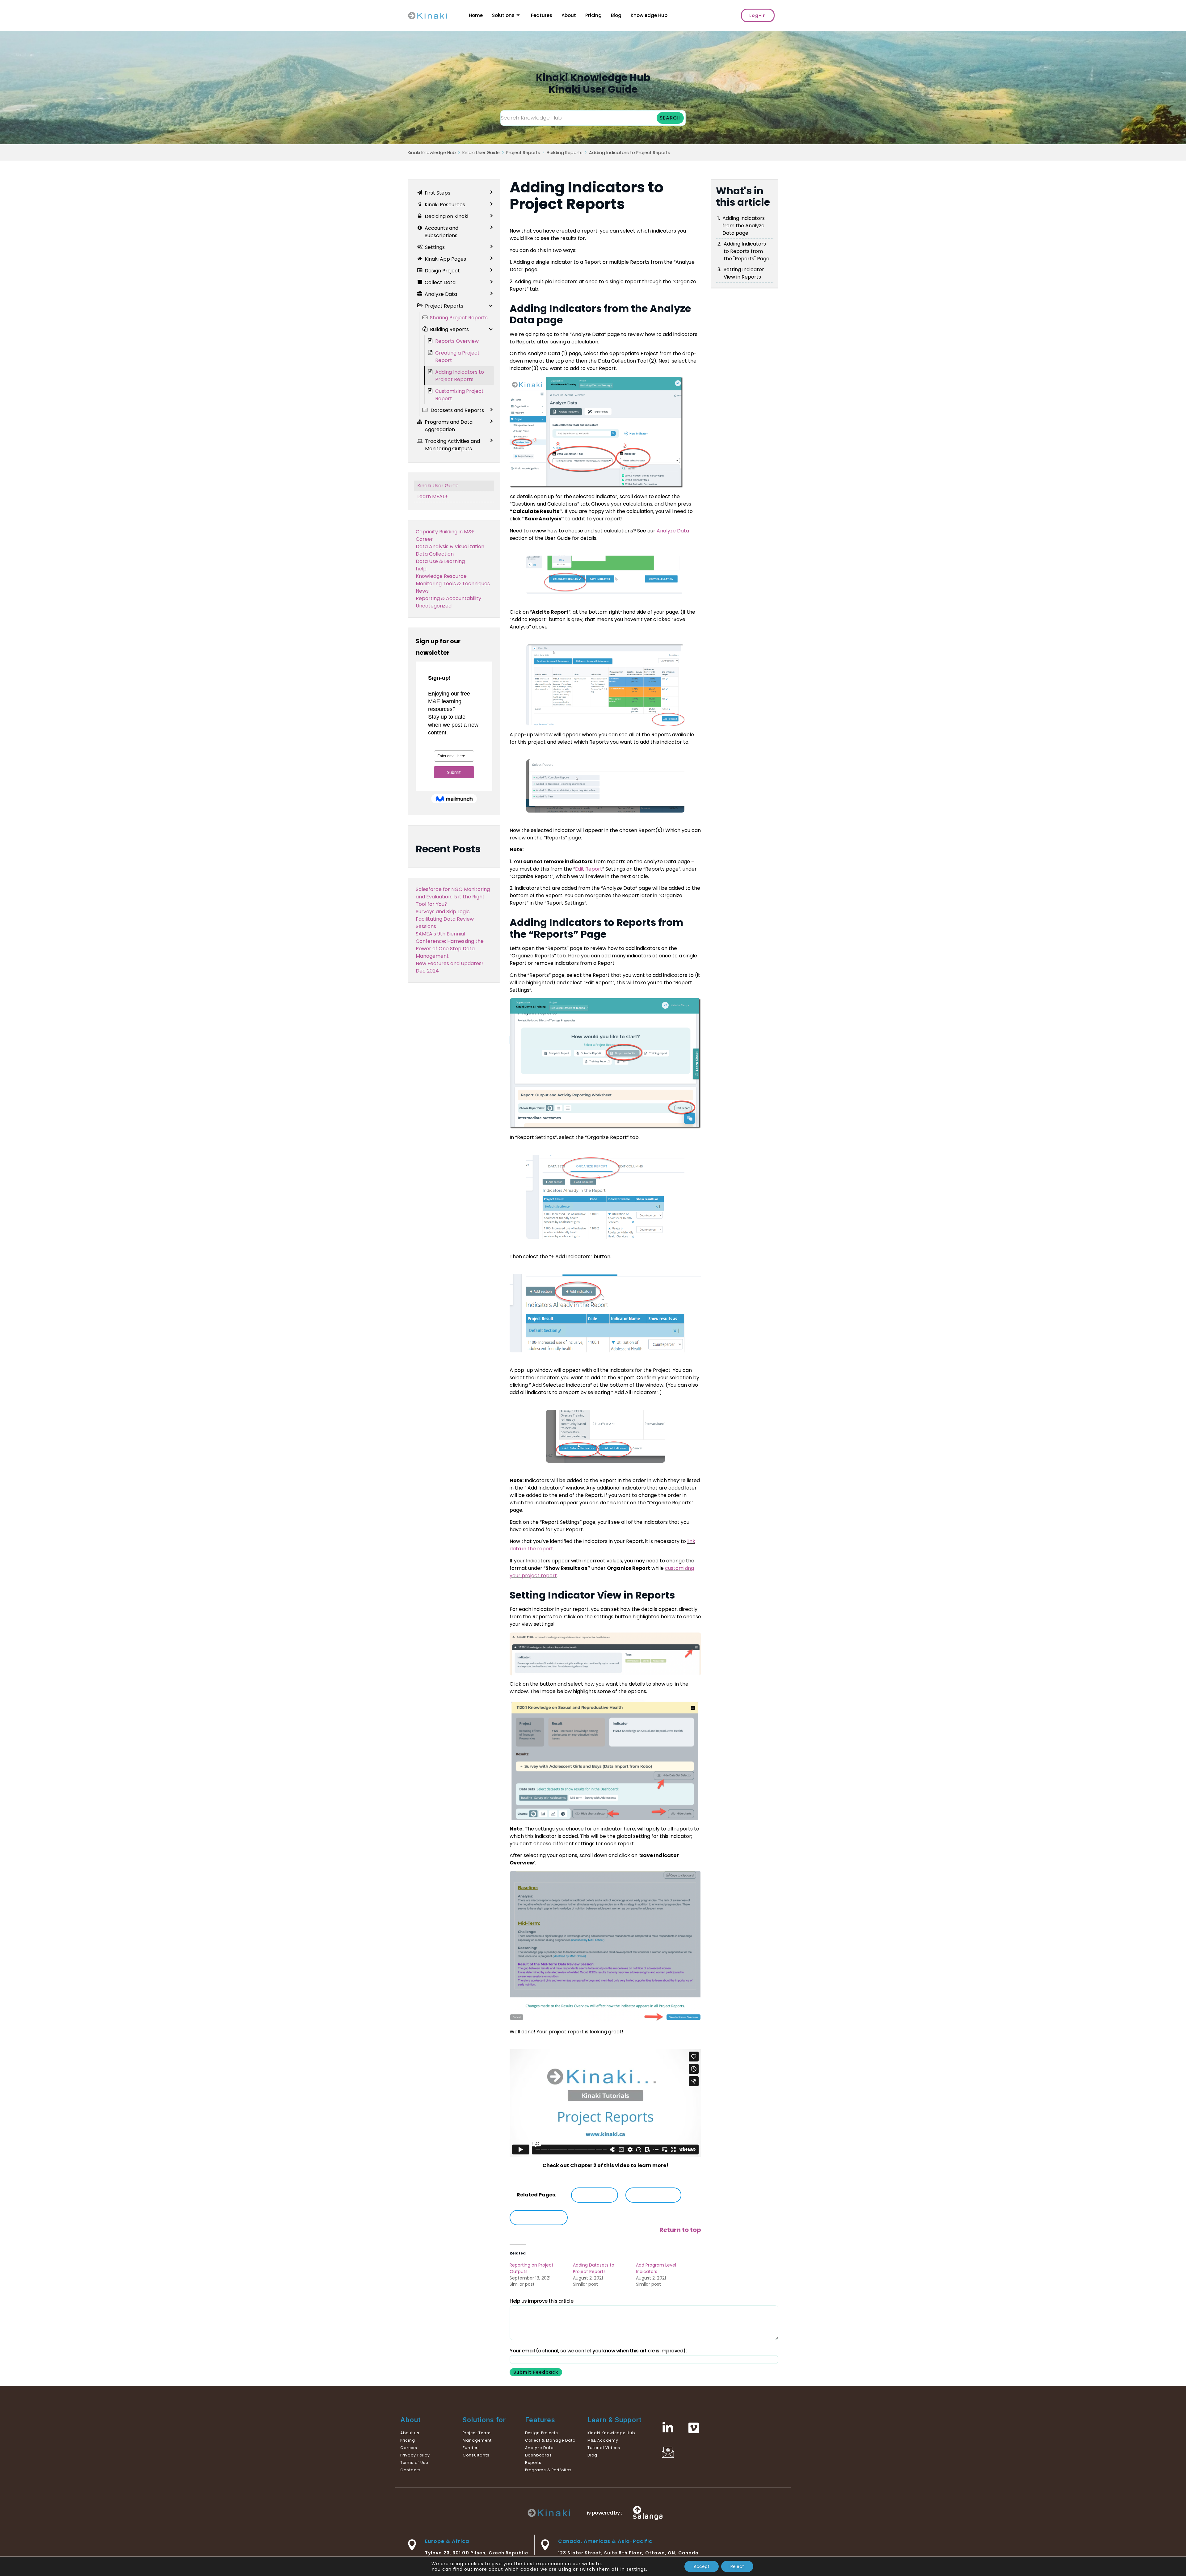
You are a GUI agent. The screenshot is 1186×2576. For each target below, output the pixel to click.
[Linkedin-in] (668, 2428)
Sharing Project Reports (459, 318)
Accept (702, 2566)
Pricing (593, 15)
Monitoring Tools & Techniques (453, 584)
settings (636, 2569)
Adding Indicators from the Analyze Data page (744, 226)
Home (476, 15)
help (421, 569)
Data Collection (435, 554)
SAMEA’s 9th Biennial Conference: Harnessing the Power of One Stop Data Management (450, 945)
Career (424, 539)
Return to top (680, 2230)
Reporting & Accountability (448, 598)
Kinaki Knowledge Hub (432, 153)
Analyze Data (673, 531)
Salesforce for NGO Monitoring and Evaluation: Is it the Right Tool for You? (453, 897)
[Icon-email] (668, 2452)
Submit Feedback (536, 2372)
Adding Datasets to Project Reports (594, 2268)
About (569, 15)
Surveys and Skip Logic (443, 912)
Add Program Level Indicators (656, 2268)
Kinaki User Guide (481, 153)
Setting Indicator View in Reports (744, 273)
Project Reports (523, 153)
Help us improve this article (541, 2301)
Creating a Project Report (457, 357)
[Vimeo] (694, 2428)
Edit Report (589, 869)
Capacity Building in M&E (445, 532)
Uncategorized (434, 606)
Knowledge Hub (649, 15)
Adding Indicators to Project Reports (630, 153)
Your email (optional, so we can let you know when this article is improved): (598, 2351)
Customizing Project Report (459, 395)
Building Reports (565, 153)
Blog (616, 15)
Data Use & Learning (440, 561)
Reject (737, 2566)
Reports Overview (457, 341)
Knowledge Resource (441, 576)
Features (542, 15)
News (422, 591)
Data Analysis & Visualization (450, 546)
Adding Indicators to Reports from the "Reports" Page (747, 251)
